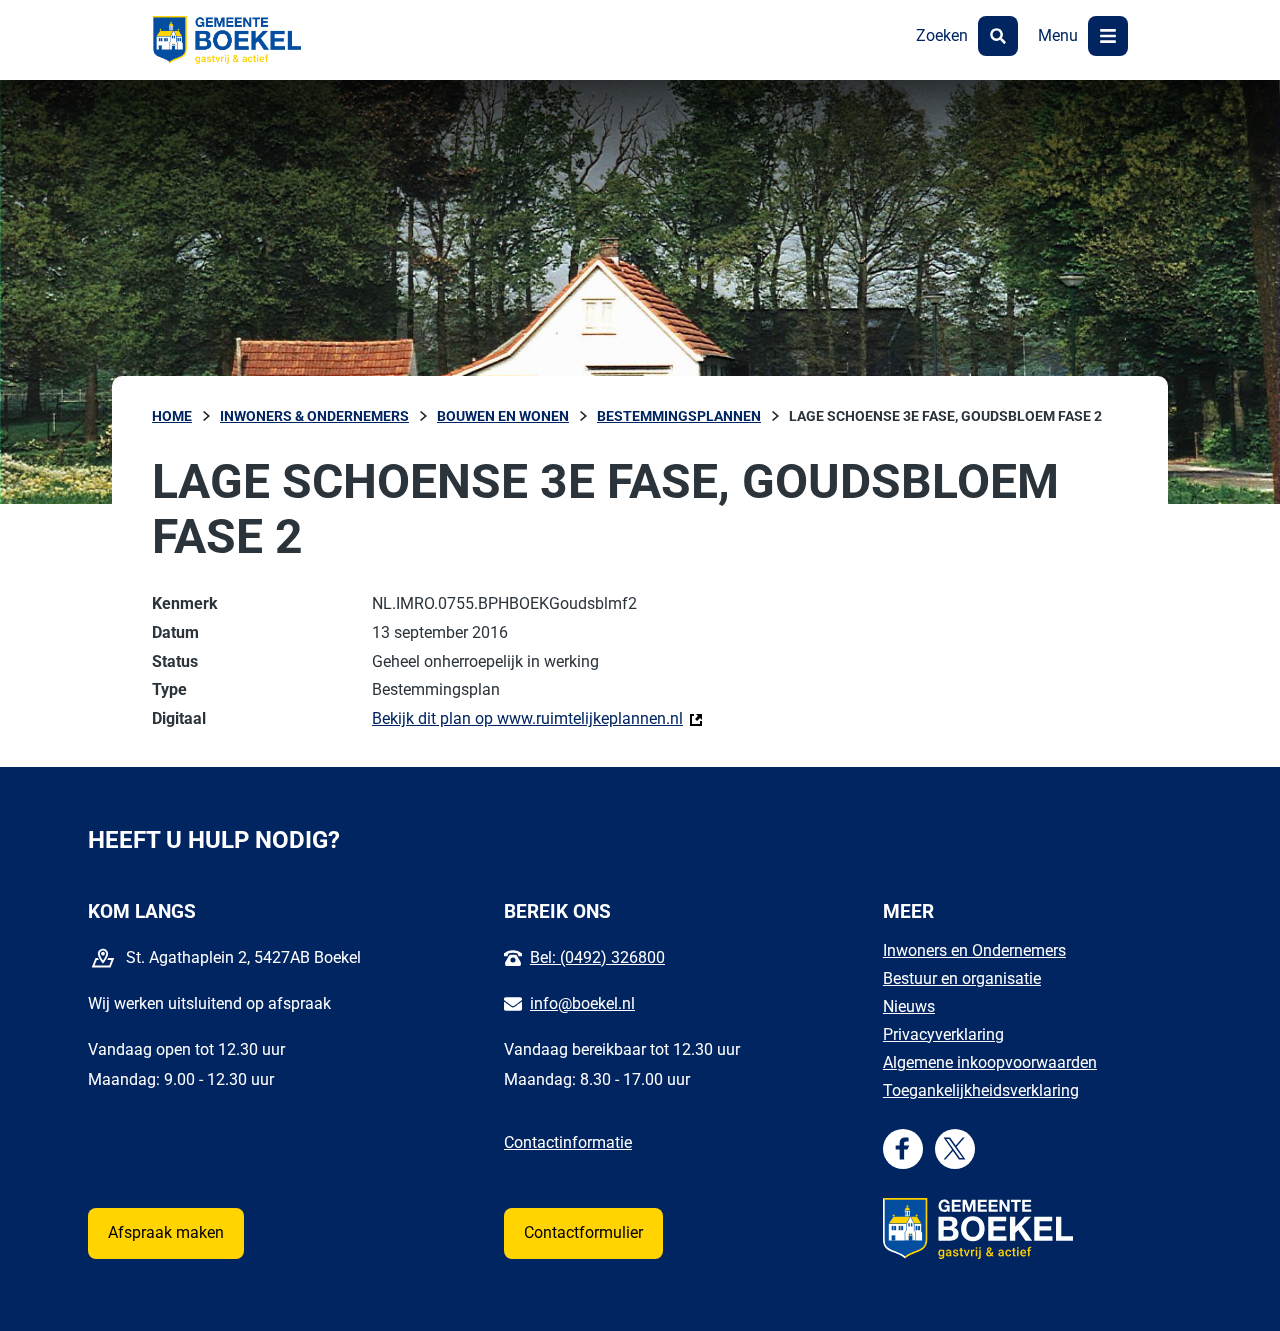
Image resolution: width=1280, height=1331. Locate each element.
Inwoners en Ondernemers (974, 950)
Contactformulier (583, 1232)
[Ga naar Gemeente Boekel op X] (954, 1148)
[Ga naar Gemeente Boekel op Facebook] (902, 1148)
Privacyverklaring (943, 1034)
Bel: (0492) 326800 (597, 957)
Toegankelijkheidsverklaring (981, 1090)
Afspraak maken (166, 1232)
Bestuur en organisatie (962, 978)
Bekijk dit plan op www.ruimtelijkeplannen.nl (537, 718)
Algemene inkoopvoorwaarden (990, 1062)
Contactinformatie (568, 1142)
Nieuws (909, 1006)
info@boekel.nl (582, 1003)
